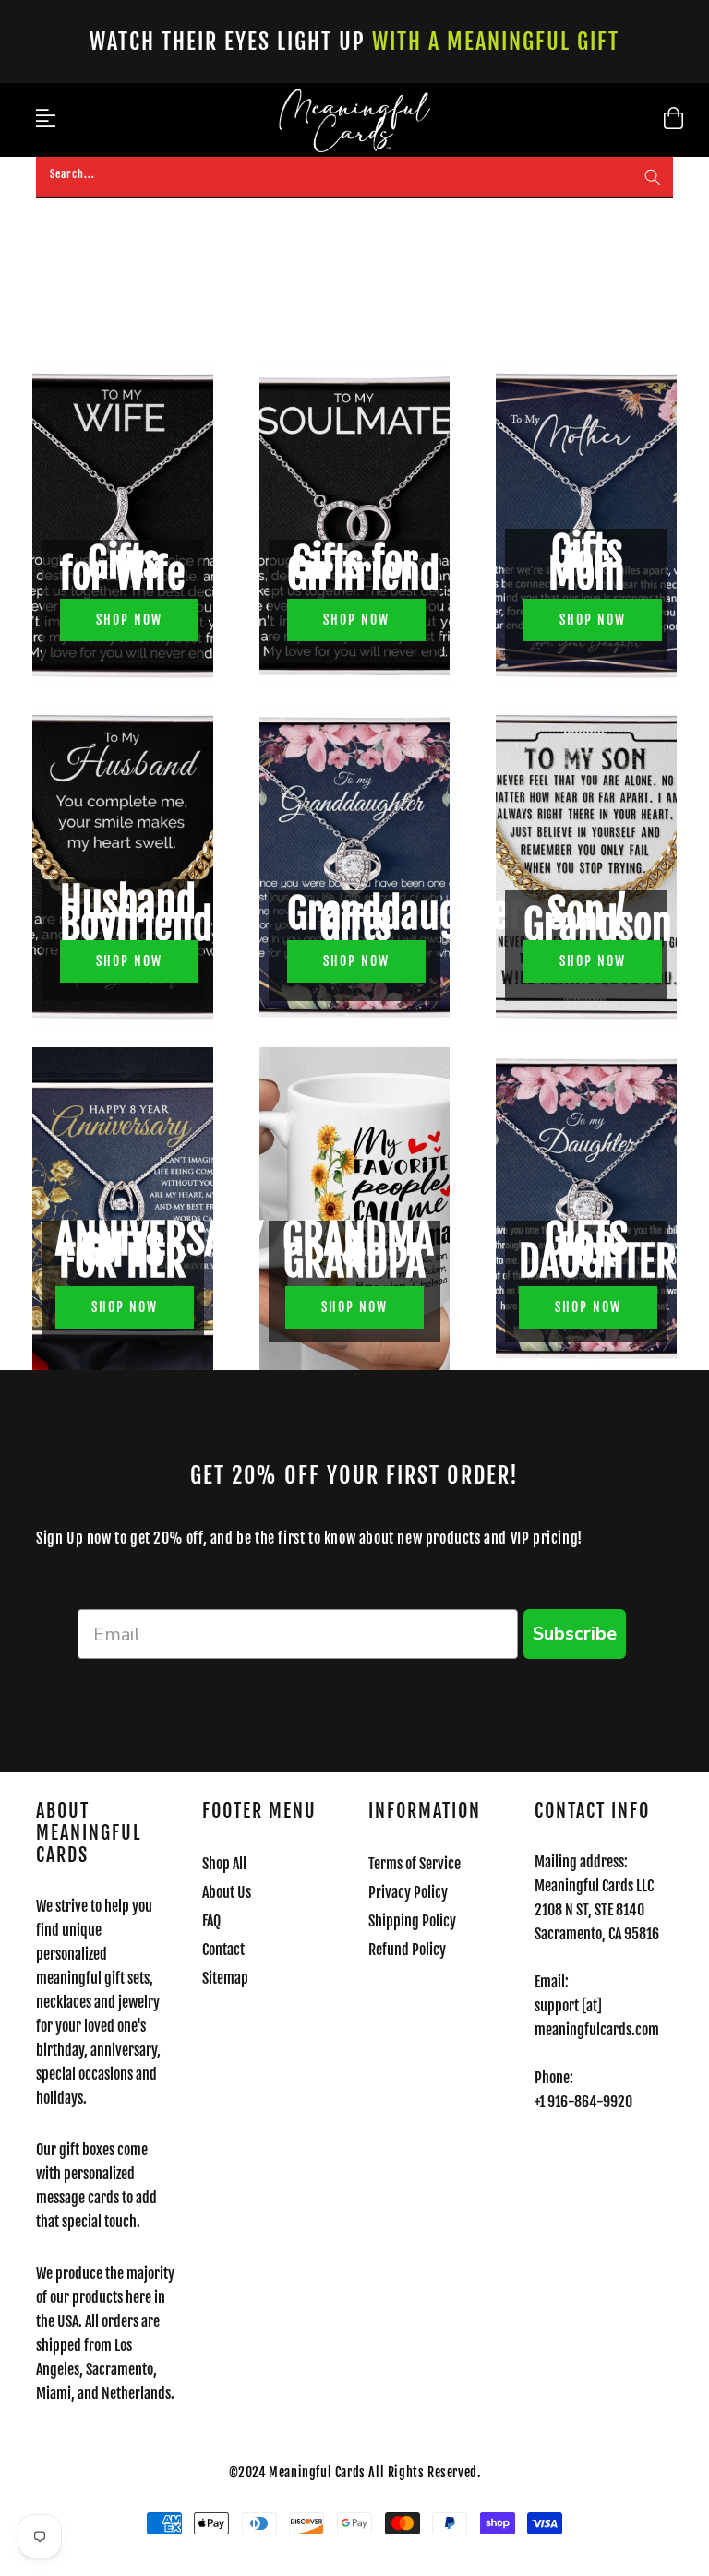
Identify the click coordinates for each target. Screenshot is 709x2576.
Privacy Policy (408, 1892)
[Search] (653, 177)
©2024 (249, 2472)
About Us (227, 1892)
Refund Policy (407, 1950)
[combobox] (354, 178)
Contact (223, 1950)
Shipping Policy (412, 1921)
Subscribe (575, 1634)
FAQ (211, 1921)
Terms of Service (415, 1864)
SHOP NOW (129, 620)
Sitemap (225, 1978)
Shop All (224, 1864)
